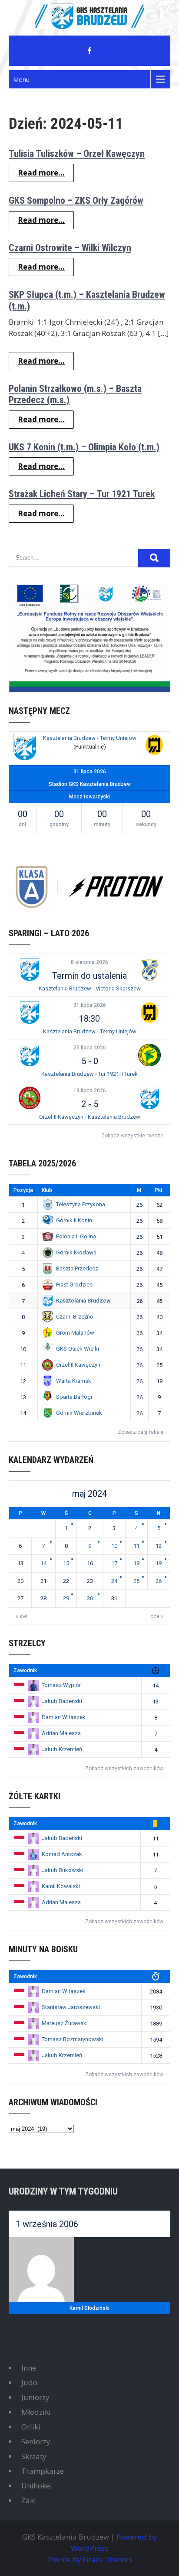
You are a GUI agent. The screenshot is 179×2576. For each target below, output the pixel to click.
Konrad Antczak (62, 1854)
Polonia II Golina (76, 1236)
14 (43, 1563)
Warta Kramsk (74, 1381)
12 (159, 1546)
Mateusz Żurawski (65, 2023)
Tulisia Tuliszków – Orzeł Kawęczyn (77, 154)
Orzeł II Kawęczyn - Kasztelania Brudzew (90, 1117)
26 (159, 1581)
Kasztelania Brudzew (83, 1301)
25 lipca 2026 (90, 1048)
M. (140, 1190)
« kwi (22, 1616)
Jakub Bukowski (63, 1870)
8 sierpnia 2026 (89, 962)
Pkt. (159, 1190)
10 (114, 1546)
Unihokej (37, 2486)
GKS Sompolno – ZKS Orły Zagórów (76, 200)
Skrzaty (34, 2456)
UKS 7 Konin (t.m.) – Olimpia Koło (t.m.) (84, 447)
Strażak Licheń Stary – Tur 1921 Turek (82, 494)
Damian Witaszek (64, 1717)
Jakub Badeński (62, 1701)
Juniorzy (35, 2397)
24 (114, 1581)
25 (136, 1581)
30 (90, 1598)
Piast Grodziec (74, 1285)
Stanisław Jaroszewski (71, 2007)
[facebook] (89, 51)
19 (159, 1563)
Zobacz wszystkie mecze (132, 1136)
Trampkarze (43, 2471)
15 (66, 1563)
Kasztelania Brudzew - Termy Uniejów (90, 738)
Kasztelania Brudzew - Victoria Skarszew (90, 988)
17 (114, 1563)
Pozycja (23, 1190)
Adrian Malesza (61, 1733)
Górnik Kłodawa (76, 1252)
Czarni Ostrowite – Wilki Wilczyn (70, 248)
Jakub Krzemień (62, 1749)
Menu (21, 79)
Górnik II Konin (74, 1220)
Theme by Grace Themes (89, 2559)
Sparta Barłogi (74, 1397)
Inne (29, 2368)
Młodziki (36, 2412)
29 (66, 1598)
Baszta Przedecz (77, 1268)
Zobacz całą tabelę (141, 1432)
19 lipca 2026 (90, 1091)
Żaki (29, 2500)
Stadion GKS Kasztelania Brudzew (90, 784)
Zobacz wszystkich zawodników (124, 1768)
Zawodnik (25, 1671)
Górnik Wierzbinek (79, 1413)
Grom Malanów (75, 1333)
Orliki (31, 2427)
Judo (29, 2382)
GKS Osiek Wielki (78, 1349)
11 (136, 1546)
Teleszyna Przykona (81, 1204)
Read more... (41, 173)
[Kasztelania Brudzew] (25, 748)
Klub (47, 1190)
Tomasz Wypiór (61, 1685)
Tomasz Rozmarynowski (73, 2039)
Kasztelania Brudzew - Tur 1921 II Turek (89, 1074)
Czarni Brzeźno (75, 1317)
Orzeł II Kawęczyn (78, 1365)
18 (136, 1563)
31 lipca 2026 (90, 1005)
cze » (157, 1616)
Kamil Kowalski (61, 1886)
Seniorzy (36, 2441)
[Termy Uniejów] (154, 746)
